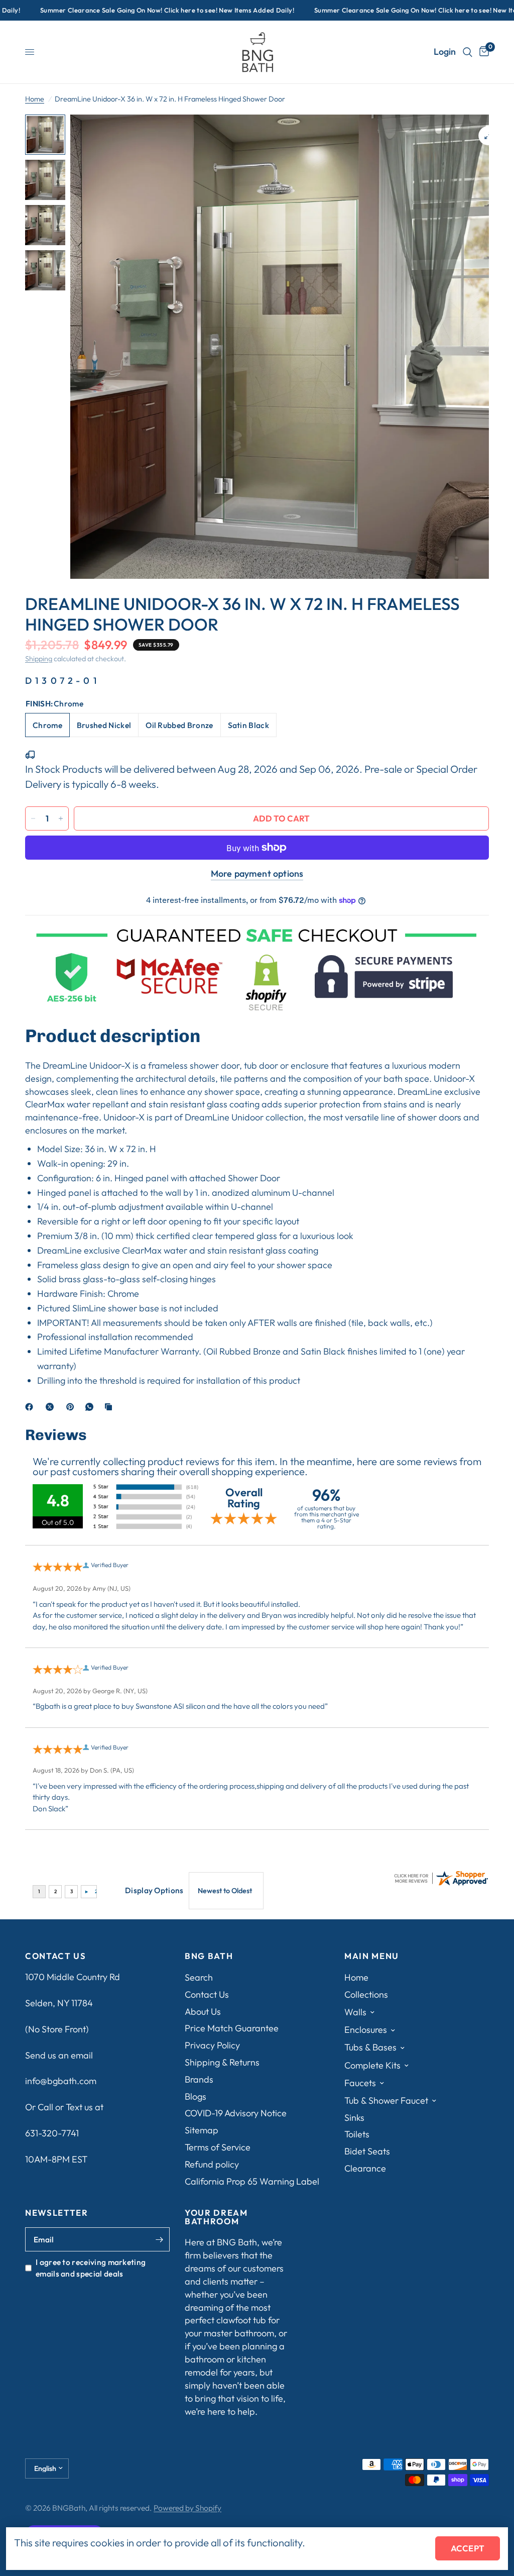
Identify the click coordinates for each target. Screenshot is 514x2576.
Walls (355, 2012)
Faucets (360, 2083)
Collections (366, 1994)
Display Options (154, 1890)
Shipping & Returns (222, 2062)
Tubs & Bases (370, 2047)
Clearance (365, 2168)
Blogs (196, 2096)
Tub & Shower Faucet (386, 2100)
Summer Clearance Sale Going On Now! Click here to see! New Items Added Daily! (142, 10)
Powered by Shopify (187, 2508)
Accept (468, 2548)
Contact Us (207, 1994)
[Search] (468, 52)
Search (199, 1977)
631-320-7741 (52, 2133)
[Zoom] (488, 136)
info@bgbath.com (61, 2081)
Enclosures (366, 2030)
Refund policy (212, 2164)
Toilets (357, 2134)
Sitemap (202, 2130)
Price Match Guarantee (232, 2028)
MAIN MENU (372, 1956)
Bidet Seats (367, 2151)
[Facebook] (31, 1407)
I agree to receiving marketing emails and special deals (91, 2268)
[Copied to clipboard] (110, 1407)
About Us (203, 2012)
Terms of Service (218, 2147)
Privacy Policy (212, 2045)
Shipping (39, 659)
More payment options (257, 874)
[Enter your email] (160, 2239)
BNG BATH (209, 1956)
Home (35, 99)
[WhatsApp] (91, 1407)
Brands (199, 2079)
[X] (52, 1407)
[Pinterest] (72, 1407)
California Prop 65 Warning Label (252, 2181)
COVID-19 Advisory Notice (236, 2113)
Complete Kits (372, 2065)
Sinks (354, 2118)
